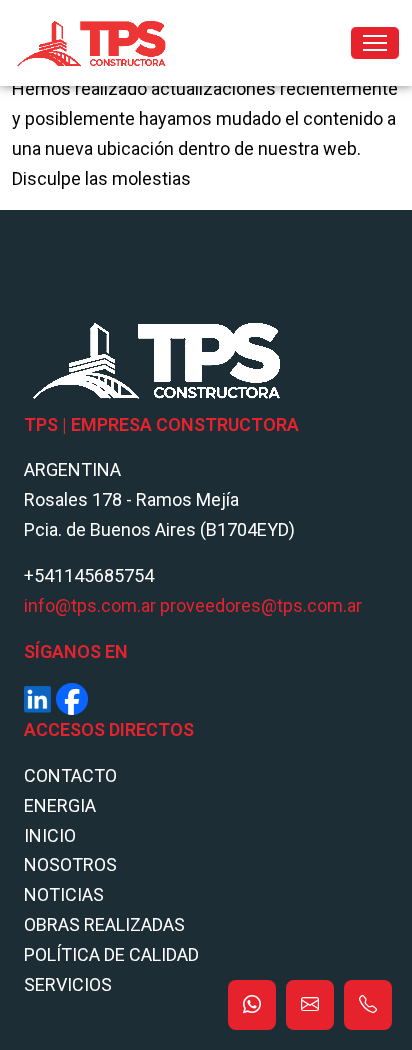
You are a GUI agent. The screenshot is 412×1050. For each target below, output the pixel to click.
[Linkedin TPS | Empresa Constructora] (38, 697)
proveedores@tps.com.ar (261, 605)
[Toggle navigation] (375, 43)
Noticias (64, 894)
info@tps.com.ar (90, 605)
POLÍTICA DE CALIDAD (111, 954)
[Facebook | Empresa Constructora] (72, 697)
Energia (60, 805)
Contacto (70, 775)
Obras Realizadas (104, 924)
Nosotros (70, 864)
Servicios (68, 984)
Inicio (50, 835)
